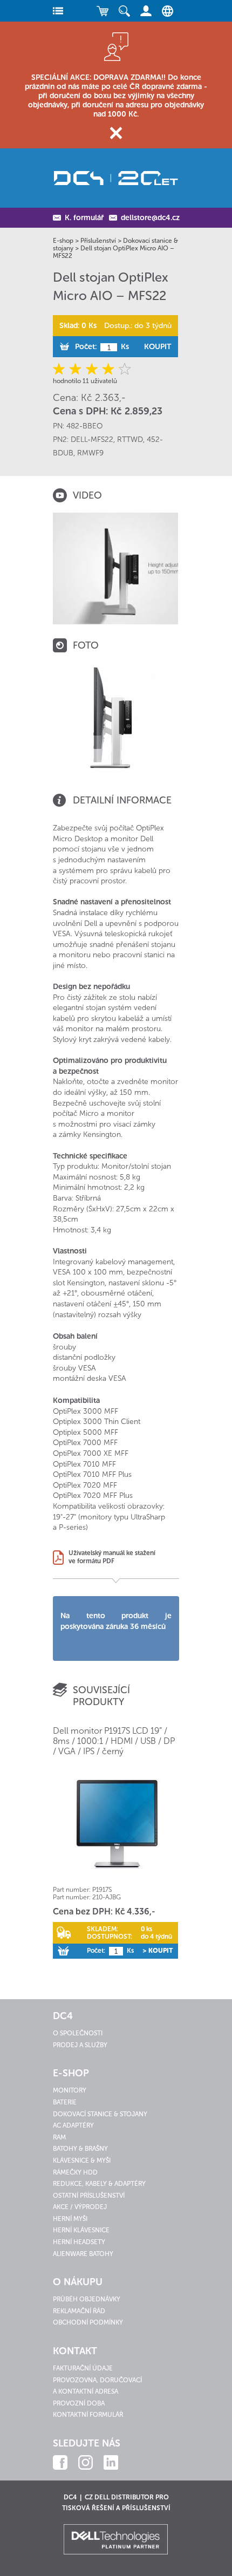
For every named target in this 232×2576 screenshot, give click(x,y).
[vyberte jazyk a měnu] (165, 11)
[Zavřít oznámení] (116, 133)
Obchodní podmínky (88, 2322)
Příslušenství (98, 241)
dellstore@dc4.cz (150, 218)
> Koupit (158, 1951)
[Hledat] (124, 11)
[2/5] (76, 369)
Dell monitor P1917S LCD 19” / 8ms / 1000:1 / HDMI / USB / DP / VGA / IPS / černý (114, 1741)
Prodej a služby (80, 2045)
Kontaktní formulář (88, 2415)
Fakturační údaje (83, 2368)
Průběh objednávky (87, 2299)
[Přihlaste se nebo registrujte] (146, 11)
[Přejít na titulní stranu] (116, 178)
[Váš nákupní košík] (103, 11)
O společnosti (78, 2033)
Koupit (158, 347)
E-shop (63, 241)
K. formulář (84, 218)
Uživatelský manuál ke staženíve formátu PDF (112, 1557)
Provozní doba (79, 2403)
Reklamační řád (79, 2311)
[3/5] (92, 369)
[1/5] (61, 369)
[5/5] (123, 369)
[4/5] (108, 369)
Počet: (86, 347)
